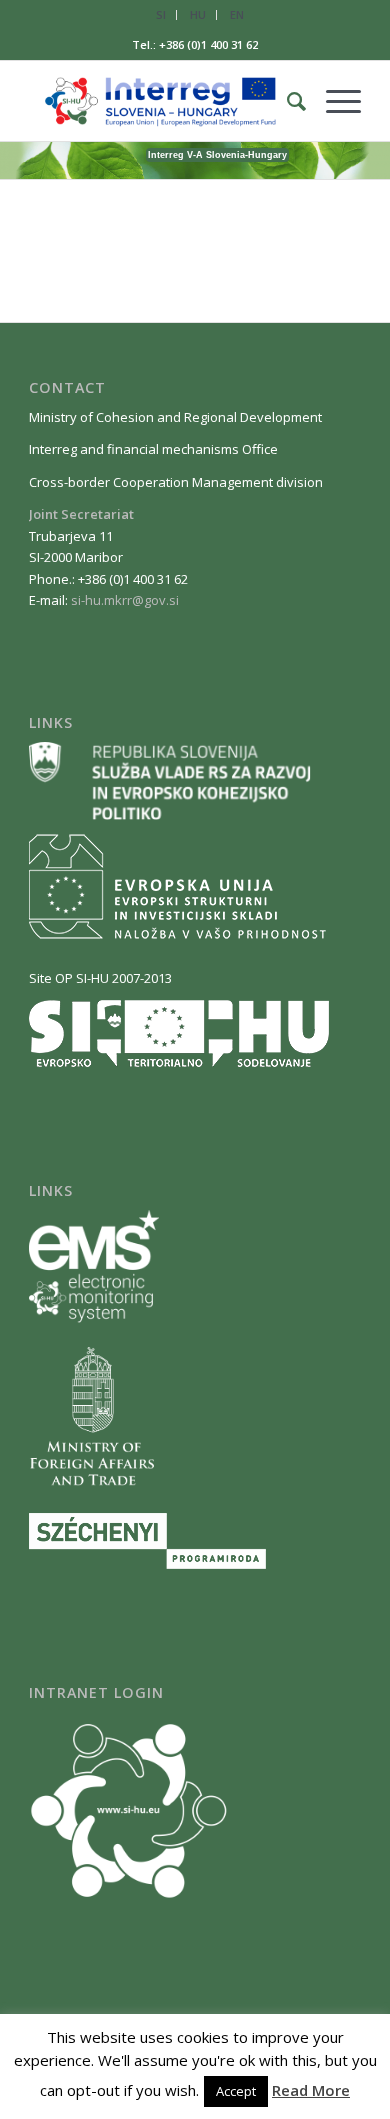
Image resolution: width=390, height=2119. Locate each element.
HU (198, 14)
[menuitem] (161, 15)
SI (161, 14)
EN (237, 14)
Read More (311, 2090)
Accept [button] (236, 2091)
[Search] (286, 101)
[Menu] (333, 101)
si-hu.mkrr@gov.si (125, 600)
